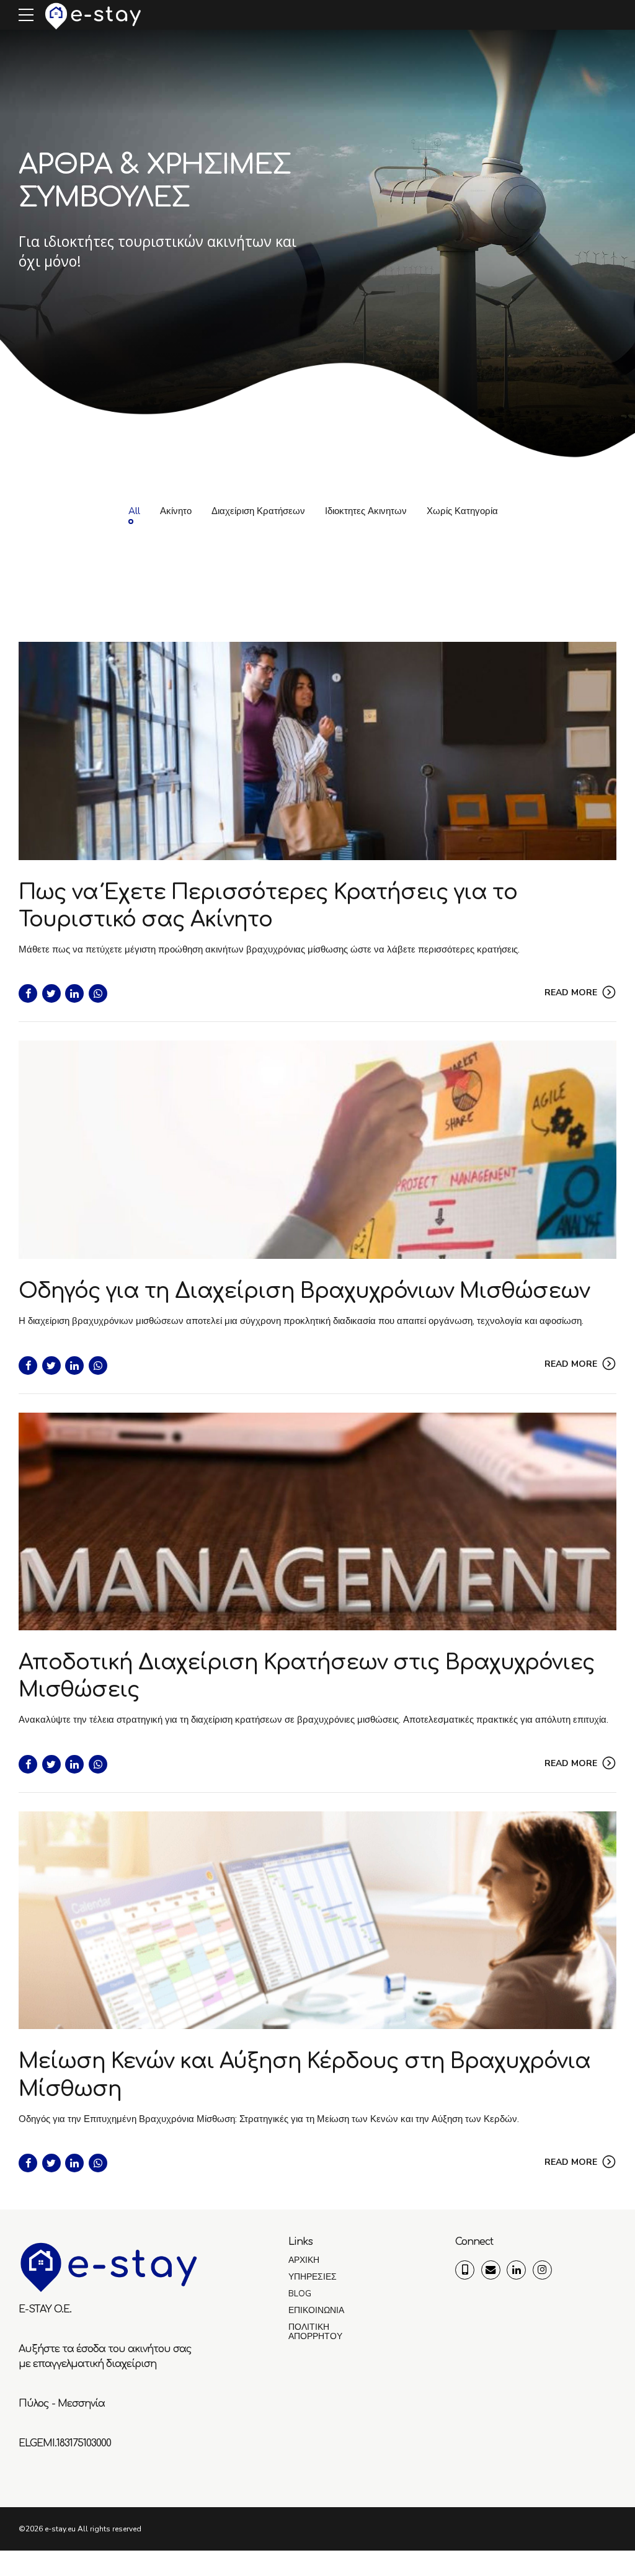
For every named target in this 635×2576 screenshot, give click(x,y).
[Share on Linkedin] (74, 993)
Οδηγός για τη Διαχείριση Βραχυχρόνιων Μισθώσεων (304, 1291)
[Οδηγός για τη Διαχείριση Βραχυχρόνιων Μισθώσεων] (317, 1149)
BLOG (300, 2294)
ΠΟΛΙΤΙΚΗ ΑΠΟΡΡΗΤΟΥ (315, 2332)
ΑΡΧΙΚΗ (304, 2260)
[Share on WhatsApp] (98, 993)
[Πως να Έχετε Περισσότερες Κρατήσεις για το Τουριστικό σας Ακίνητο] (317, 751)
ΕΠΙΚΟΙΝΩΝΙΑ (316, 2310)
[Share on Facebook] (28, 993)
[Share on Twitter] (51, 993)
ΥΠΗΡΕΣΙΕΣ (313, 2277)
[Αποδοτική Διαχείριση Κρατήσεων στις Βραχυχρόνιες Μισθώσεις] (317, 1521)
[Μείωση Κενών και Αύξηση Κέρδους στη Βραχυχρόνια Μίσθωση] (317, 1920)
